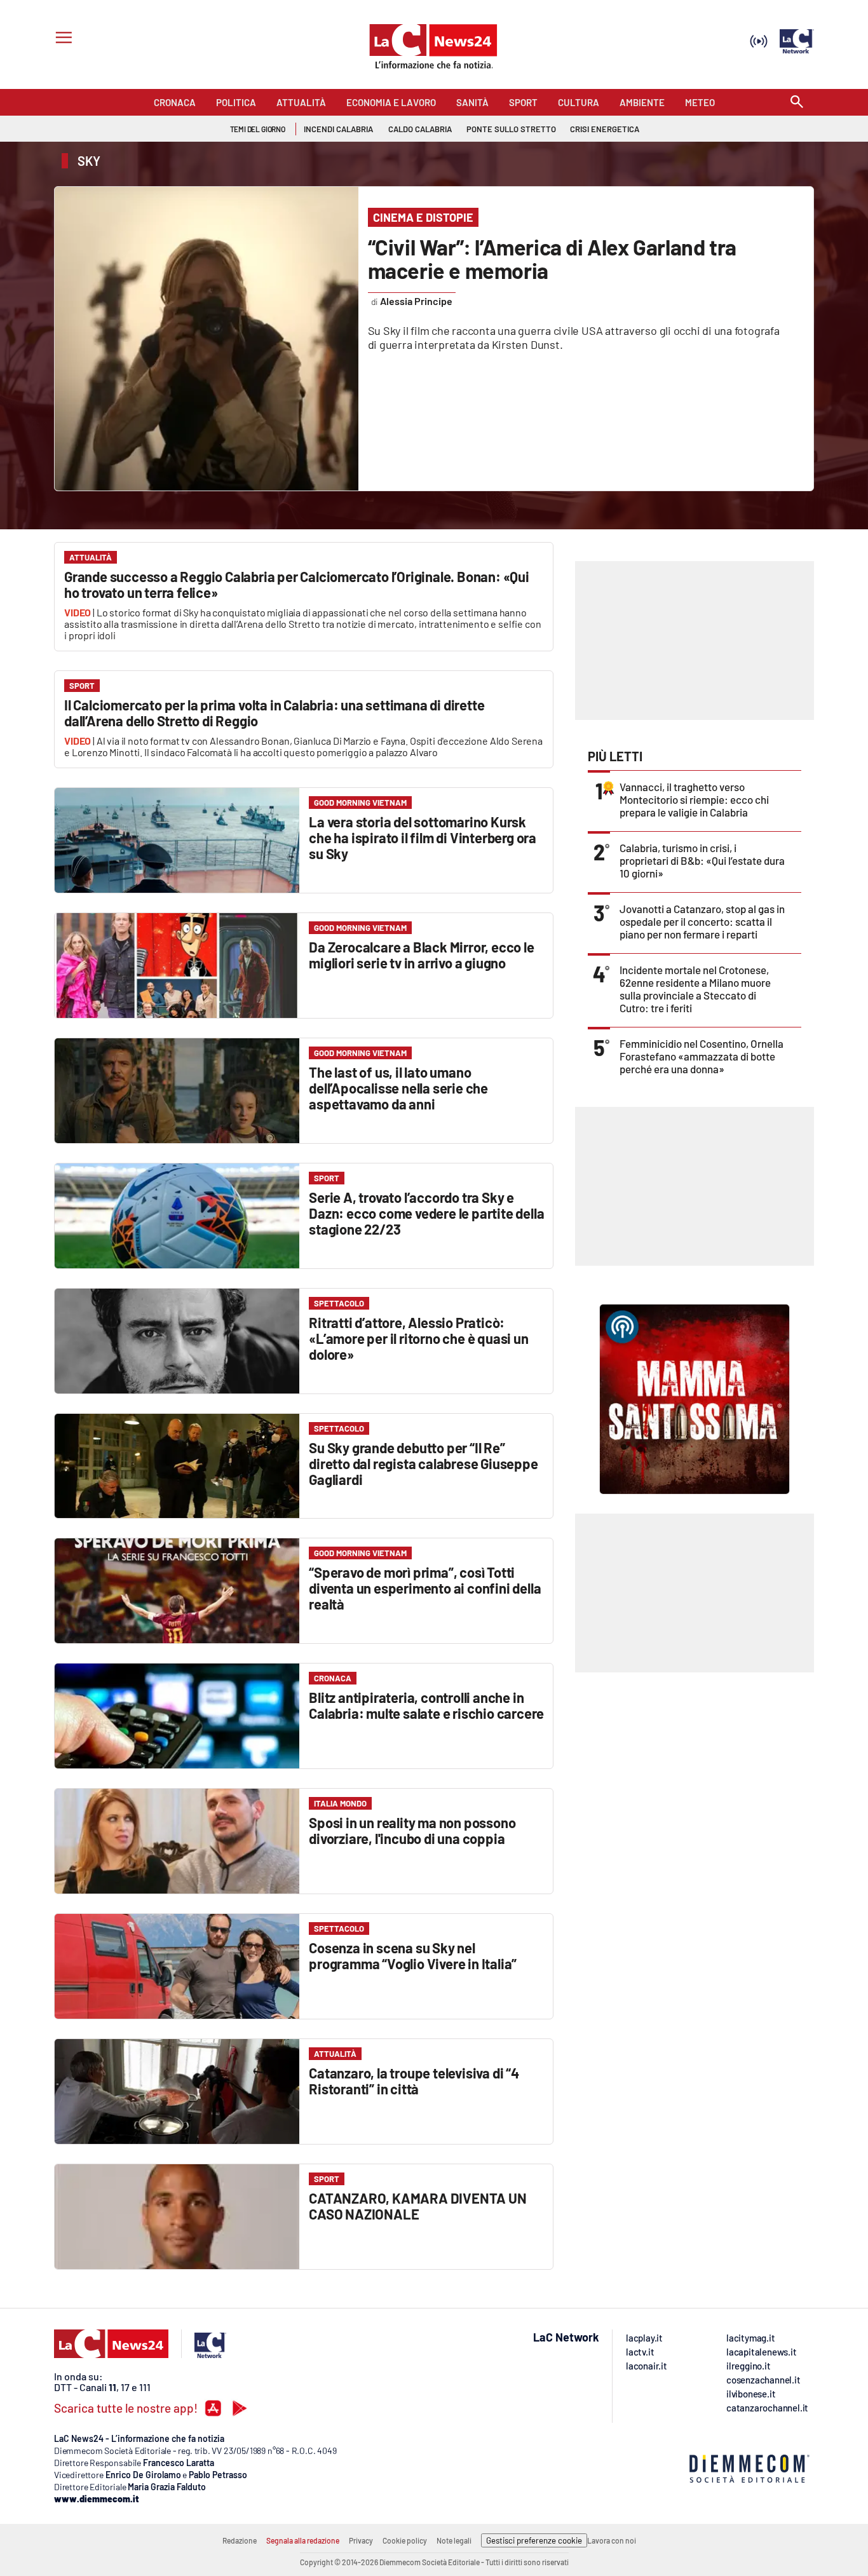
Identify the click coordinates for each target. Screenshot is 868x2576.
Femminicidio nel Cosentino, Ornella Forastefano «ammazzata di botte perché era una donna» (702, 1056)
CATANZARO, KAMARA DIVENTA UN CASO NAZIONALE (417, 2206)
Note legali (454, 2540)
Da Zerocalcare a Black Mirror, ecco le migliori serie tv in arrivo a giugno (421, 955)
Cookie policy (405, 2540)
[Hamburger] (61, 39)
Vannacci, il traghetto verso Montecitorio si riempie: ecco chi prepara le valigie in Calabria (694, 799)
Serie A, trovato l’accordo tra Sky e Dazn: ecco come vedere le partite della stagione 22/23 (426, 1213)
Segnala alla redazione (303, 2540)
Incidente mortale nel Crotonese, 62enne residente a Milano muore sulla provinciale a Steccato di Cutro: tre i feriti (695, 989)
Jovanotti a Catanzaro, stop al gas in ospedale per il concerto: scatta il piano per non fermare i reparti (702, 921)
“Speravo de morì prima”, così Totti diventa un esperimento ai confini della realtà (425, 1588)
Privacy (361, 2540)
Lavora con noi (612, 2540)
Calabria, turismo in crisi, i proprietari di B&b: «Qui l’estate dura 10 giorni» (702, 860)
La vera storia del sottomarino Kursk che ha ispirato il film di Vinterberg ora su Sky (423, 837)
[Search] (797, 103)
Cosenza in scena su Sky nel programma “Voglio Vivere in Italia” (413, 1956)
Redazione (240, 2540)
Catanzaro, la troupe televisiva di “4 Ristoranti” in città (414, 2081)
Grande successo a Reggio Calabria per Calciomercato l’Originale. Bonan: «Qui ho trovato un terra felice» (297, 584)
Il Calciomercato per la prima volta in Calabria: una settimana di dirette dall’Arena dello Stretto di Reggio (274, 713)
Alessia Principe (416, 301)
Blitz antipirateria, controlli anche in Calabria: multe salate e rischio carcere (426, 1705)
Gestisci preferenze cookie (534, 2540)
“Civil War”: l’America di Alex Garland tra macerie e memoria (552, 259)
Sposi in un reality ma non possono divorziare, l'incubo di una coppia (412, 1830)
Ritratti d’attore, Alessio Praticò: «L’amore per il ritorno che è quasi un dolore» (418, 1338)
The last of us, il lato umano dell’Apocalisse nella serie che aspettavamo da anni (398, 1088)
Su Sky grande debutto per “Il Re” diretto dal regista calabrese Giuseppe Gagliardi (423, 1463)
